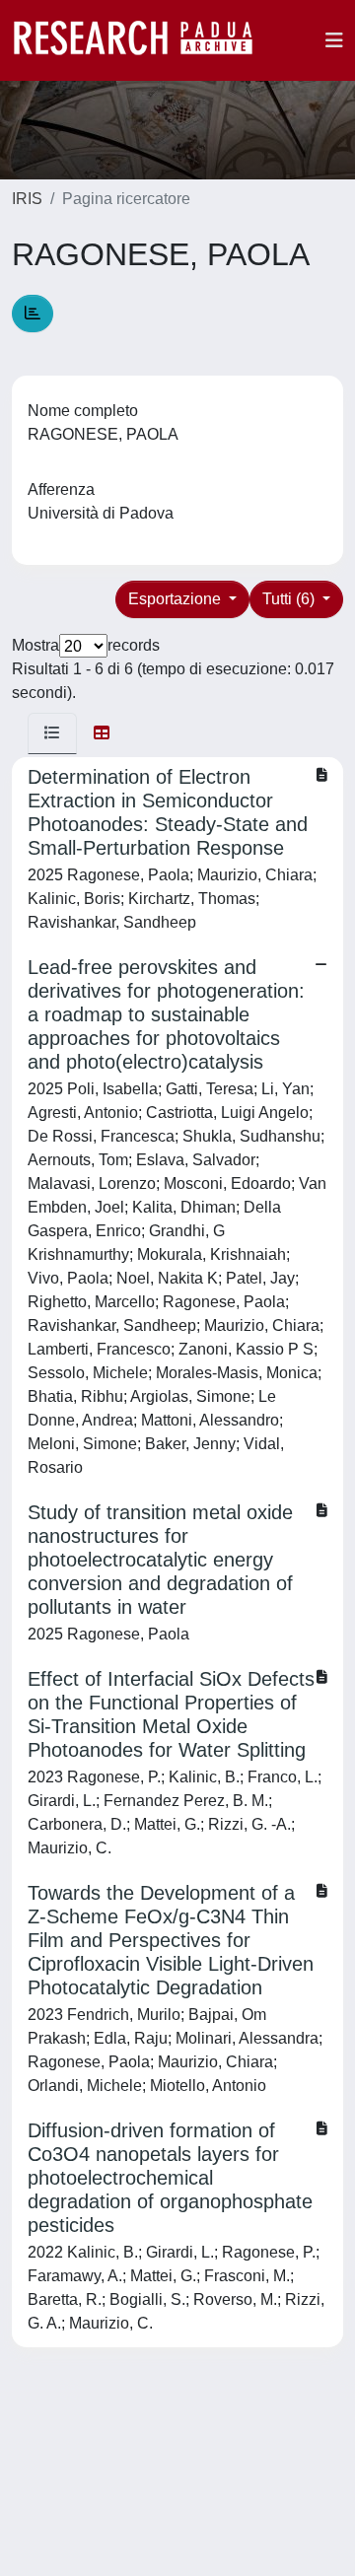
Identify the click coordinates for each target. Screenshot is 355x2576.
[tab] (52, 733)
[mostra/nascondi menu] (334, 40)
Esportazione (177, 599)
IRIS (27, 199)
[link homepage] (143, 40)
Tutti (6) (290, 599)
